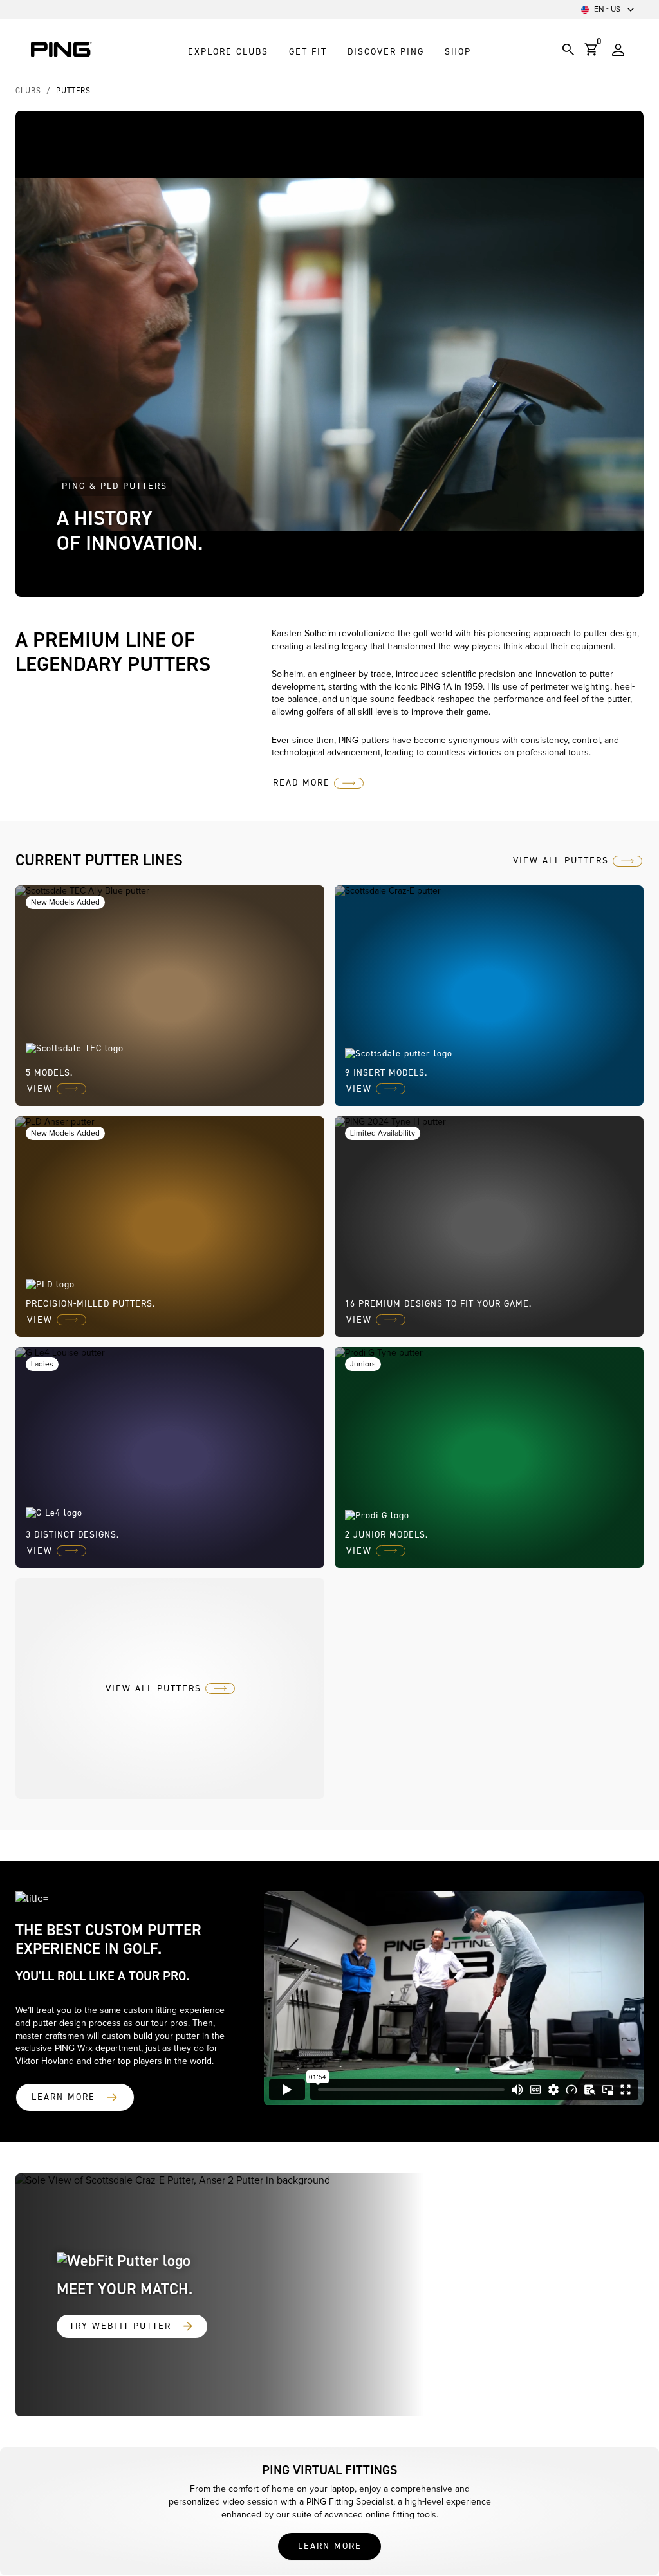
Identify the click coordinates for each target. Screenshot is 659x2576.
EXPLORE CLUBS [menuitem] (228, 52)
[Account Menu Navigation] (618, 50)
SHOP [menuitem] (458, 52)
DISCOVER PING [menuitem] (386, 52)
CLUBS (28, 91)
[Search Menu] (568, 50)
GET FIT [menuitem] (308, 52)
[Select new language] (631, 10)
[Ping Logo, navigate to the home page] (61, 50)
